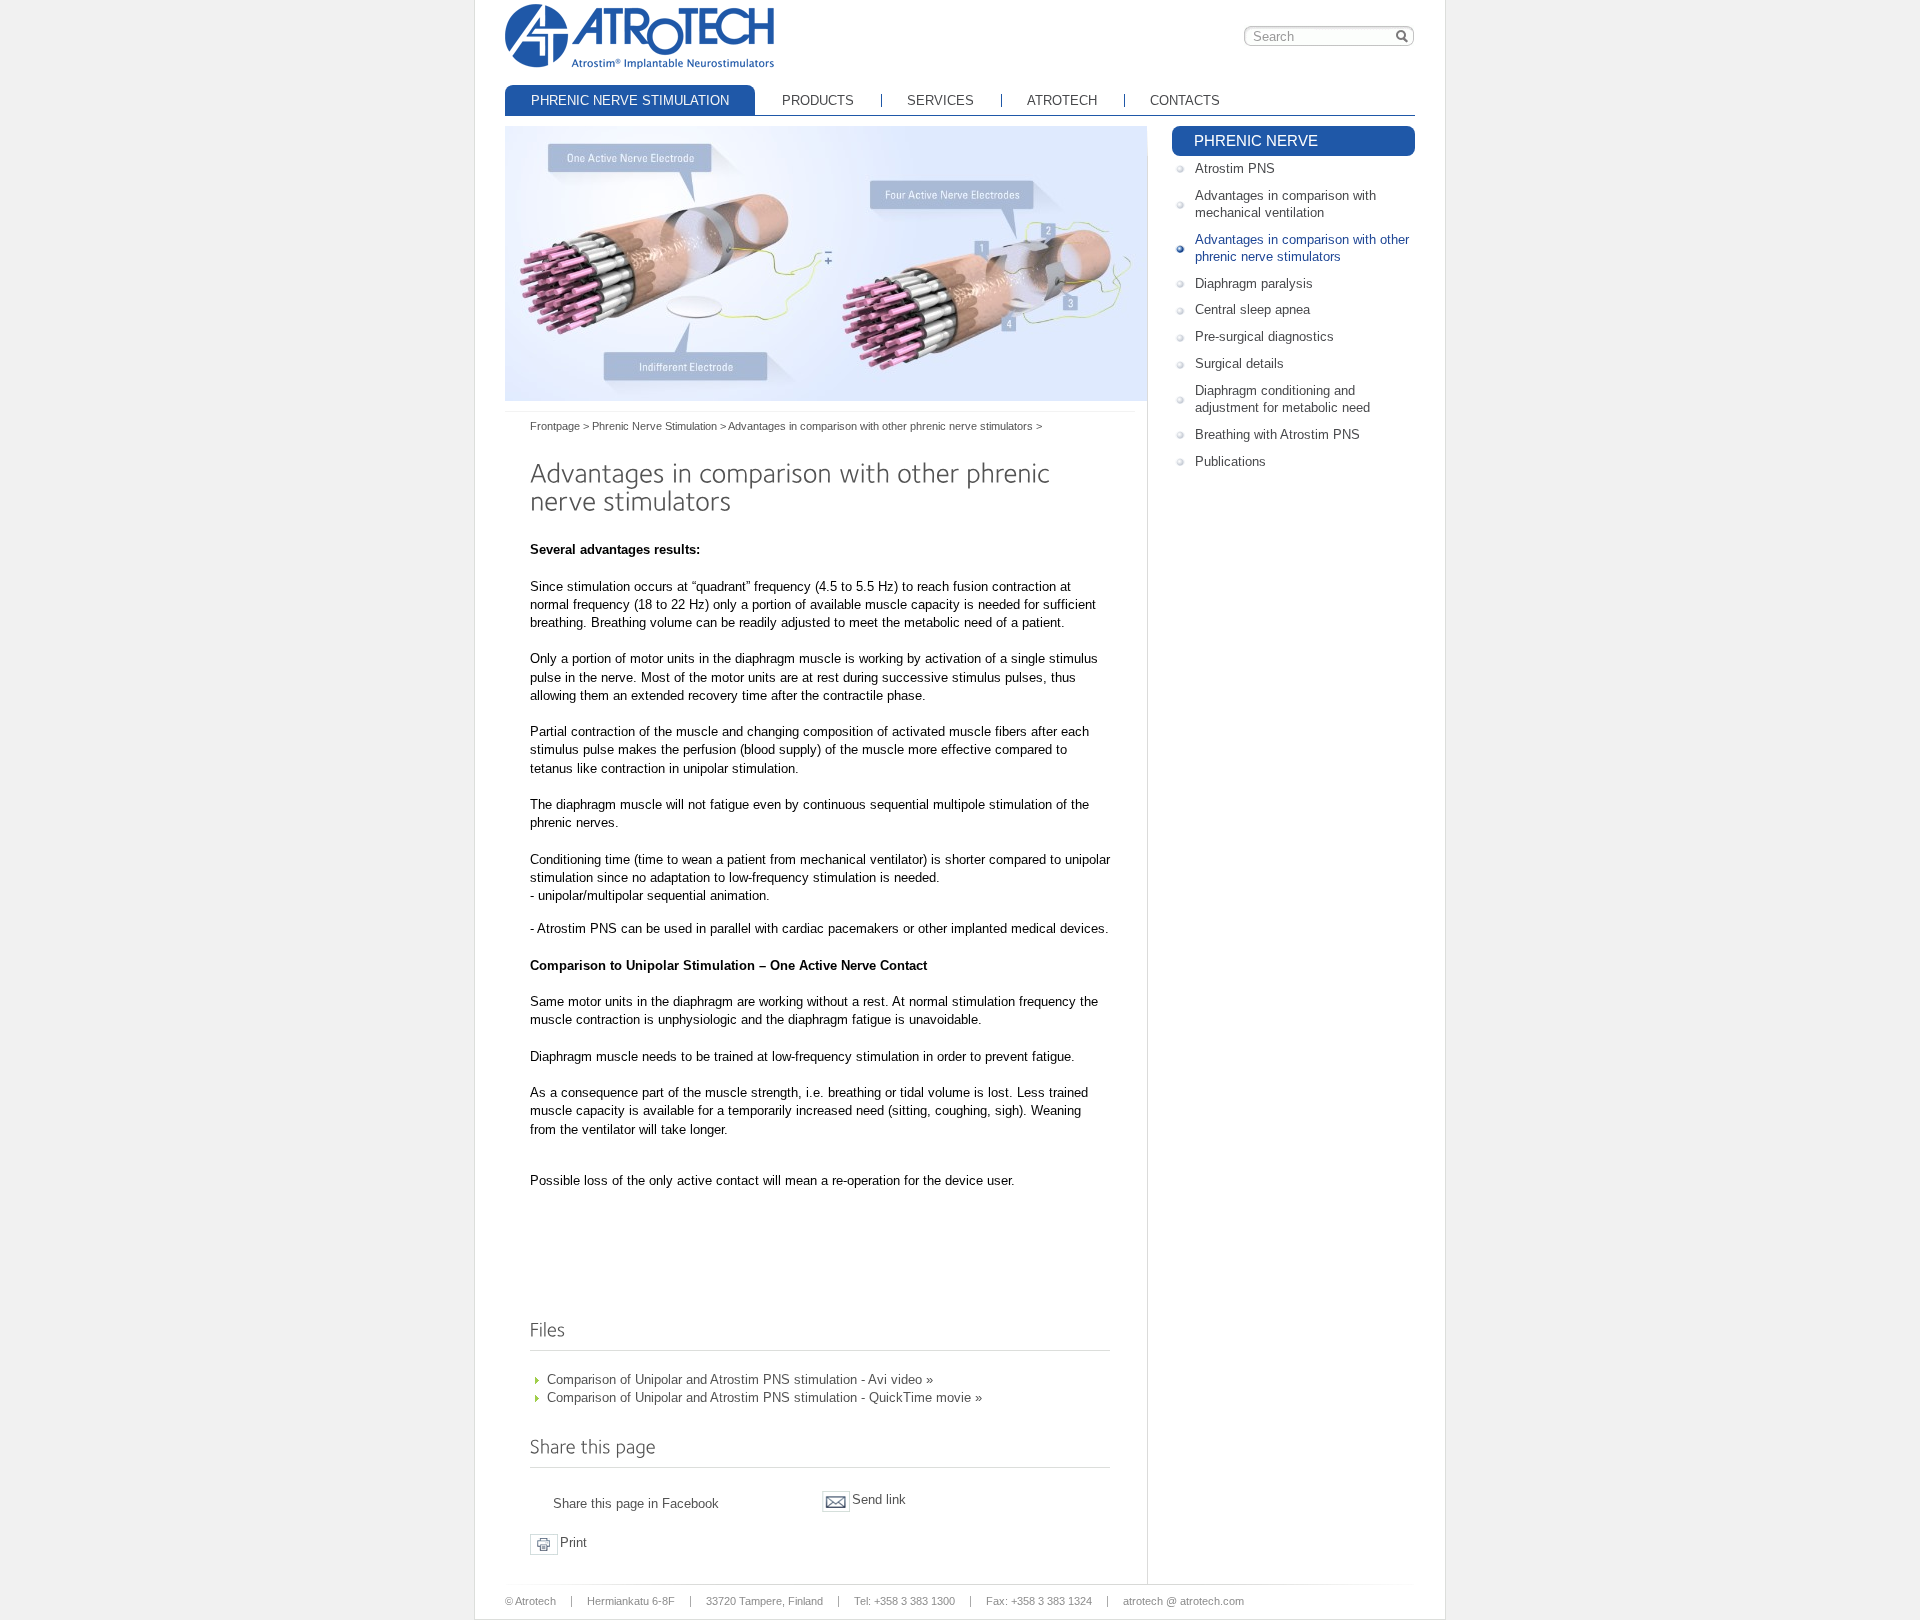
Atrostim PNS (1235, 168)
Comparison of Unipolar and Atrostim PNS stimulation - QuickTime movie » (764, 1397)
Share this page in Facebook (636, 1503)
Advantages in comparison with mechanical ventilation (1285, 204)
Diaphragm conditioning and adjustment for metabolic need (1282, 399)
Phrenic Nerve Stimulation (630, 100)
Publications (1230, 461)
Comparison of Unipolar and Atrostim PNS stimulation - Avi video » (740, 1379)
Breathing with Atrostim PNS (1277, 434)
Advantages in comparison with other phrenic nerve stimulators (1302, 248)
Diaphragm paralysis (1254, 283)
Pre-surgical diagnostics (1264, 336)
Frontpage (640, 35)
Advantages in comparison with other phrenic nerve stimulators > (885, 426)
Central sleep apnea (1252, 309)
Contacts (1185, 100)
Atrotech (1062, 100)
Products (818, 100)
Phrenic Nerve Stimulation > (659, 426)
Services (940, 100)
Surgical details (1239, 363)
